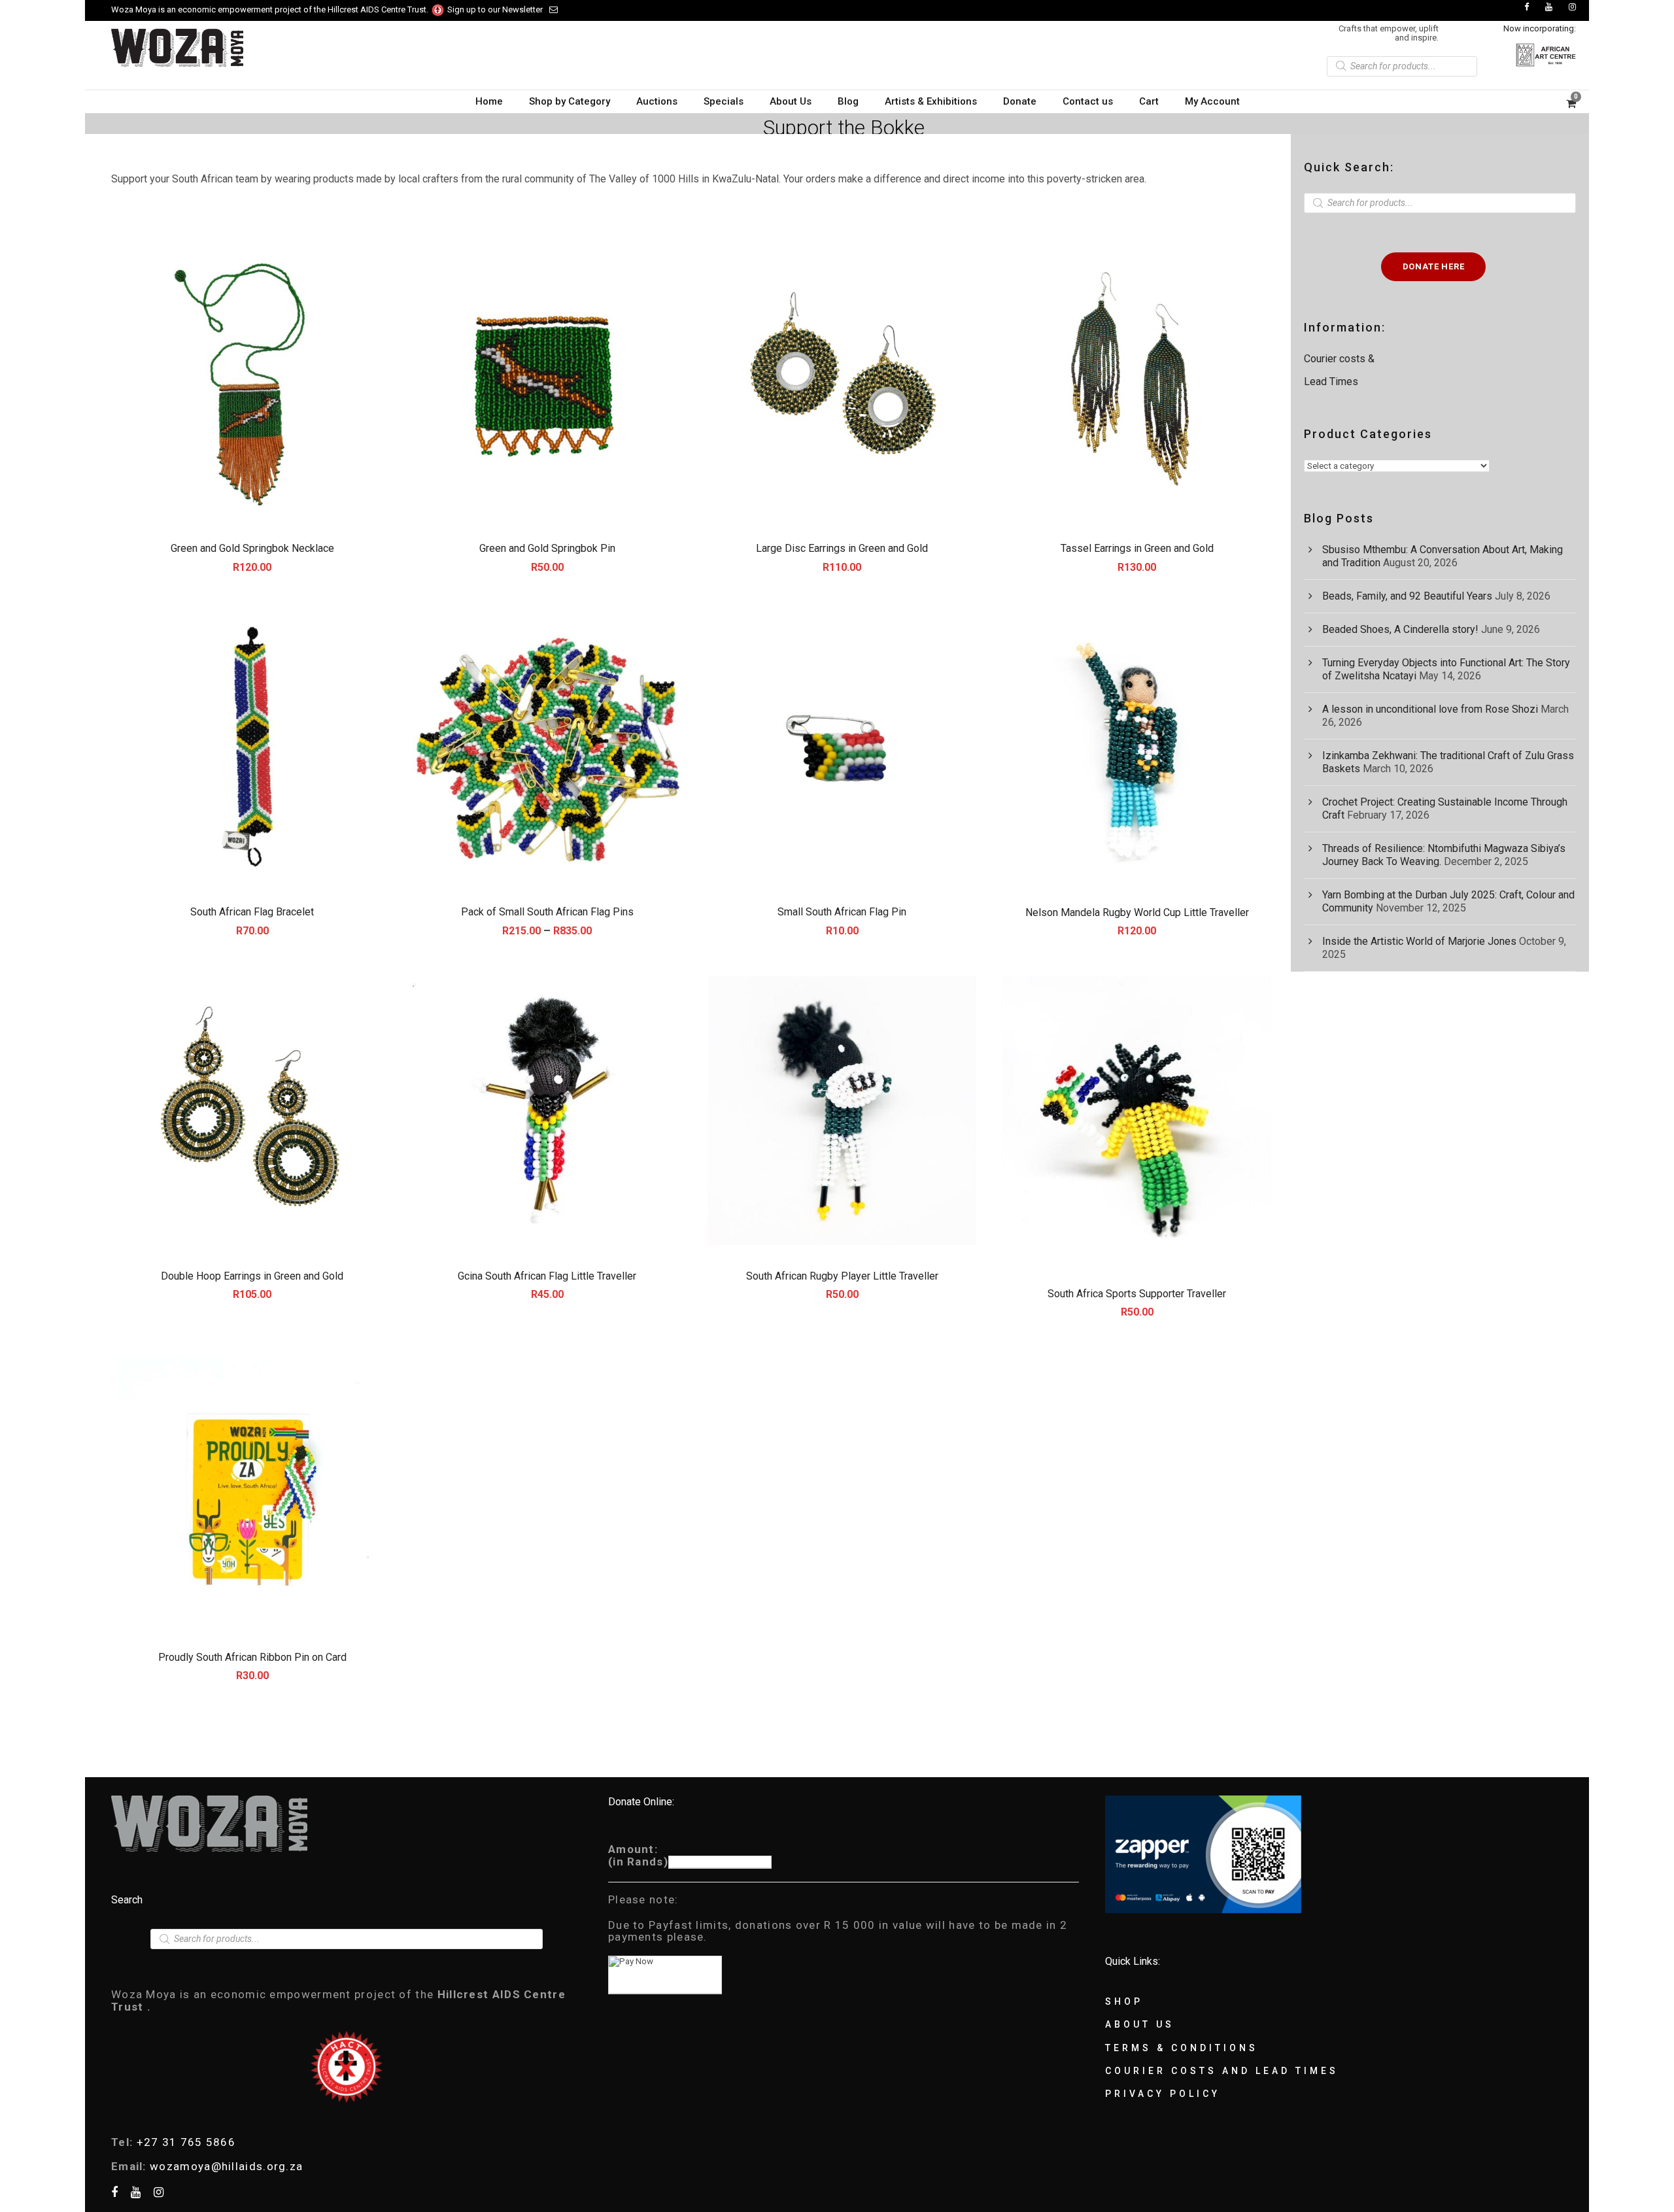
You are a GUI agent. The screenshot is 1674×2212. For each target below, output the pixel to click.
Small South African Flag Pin (842, 912)
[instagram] (1572, 7)
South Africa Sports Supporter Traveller (1137, 1294)
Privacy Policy (1163, 2094)
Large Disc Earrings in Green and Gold (842, 548)
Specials (724, 101)
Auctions (657, 101)
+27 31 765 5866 (186, 2142)
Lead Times (1331, 382)
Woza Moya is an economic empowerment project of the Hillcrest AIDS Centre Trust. (271, 9)
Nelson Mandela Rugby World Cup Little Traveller (1137, 912)
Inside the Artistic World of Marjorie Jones (1419, 941)
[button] (252, 383)
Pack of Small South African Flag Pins (547, 912)
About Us (791, 101)
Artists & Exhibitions (931, 101)
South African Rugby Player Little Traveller (842, 1276)
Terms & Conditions (1182, 2048)
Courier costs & (1341, 359)
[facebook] (1527, 7)
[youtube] (1549, 7)
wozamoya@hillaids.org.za (226, 2166)
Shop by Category (570, 101)
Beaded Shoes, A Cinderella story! (1400, 629)
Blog (848, 101)
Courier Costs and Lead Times (1222, 2071)
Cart (1149, 101)
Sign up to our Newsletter (495, 9)
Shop (1124, 2001)
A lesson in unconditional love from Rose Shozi (1430, 709)
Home (489, 101)
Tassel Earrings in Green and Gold (1137, 548)
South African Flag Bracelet (252, 912)
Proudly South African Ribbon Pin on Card (252, 1657)
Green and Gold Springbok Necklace (252, 548)
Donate (1020, 101)
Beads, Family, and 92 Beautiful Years (1407, 596)
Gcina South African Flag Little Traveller (547, 1276)
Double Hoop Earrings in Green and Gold (252, 1276)
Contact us (1088, 101)
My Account (1212, 101)
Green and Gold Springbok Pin (547, 548)
